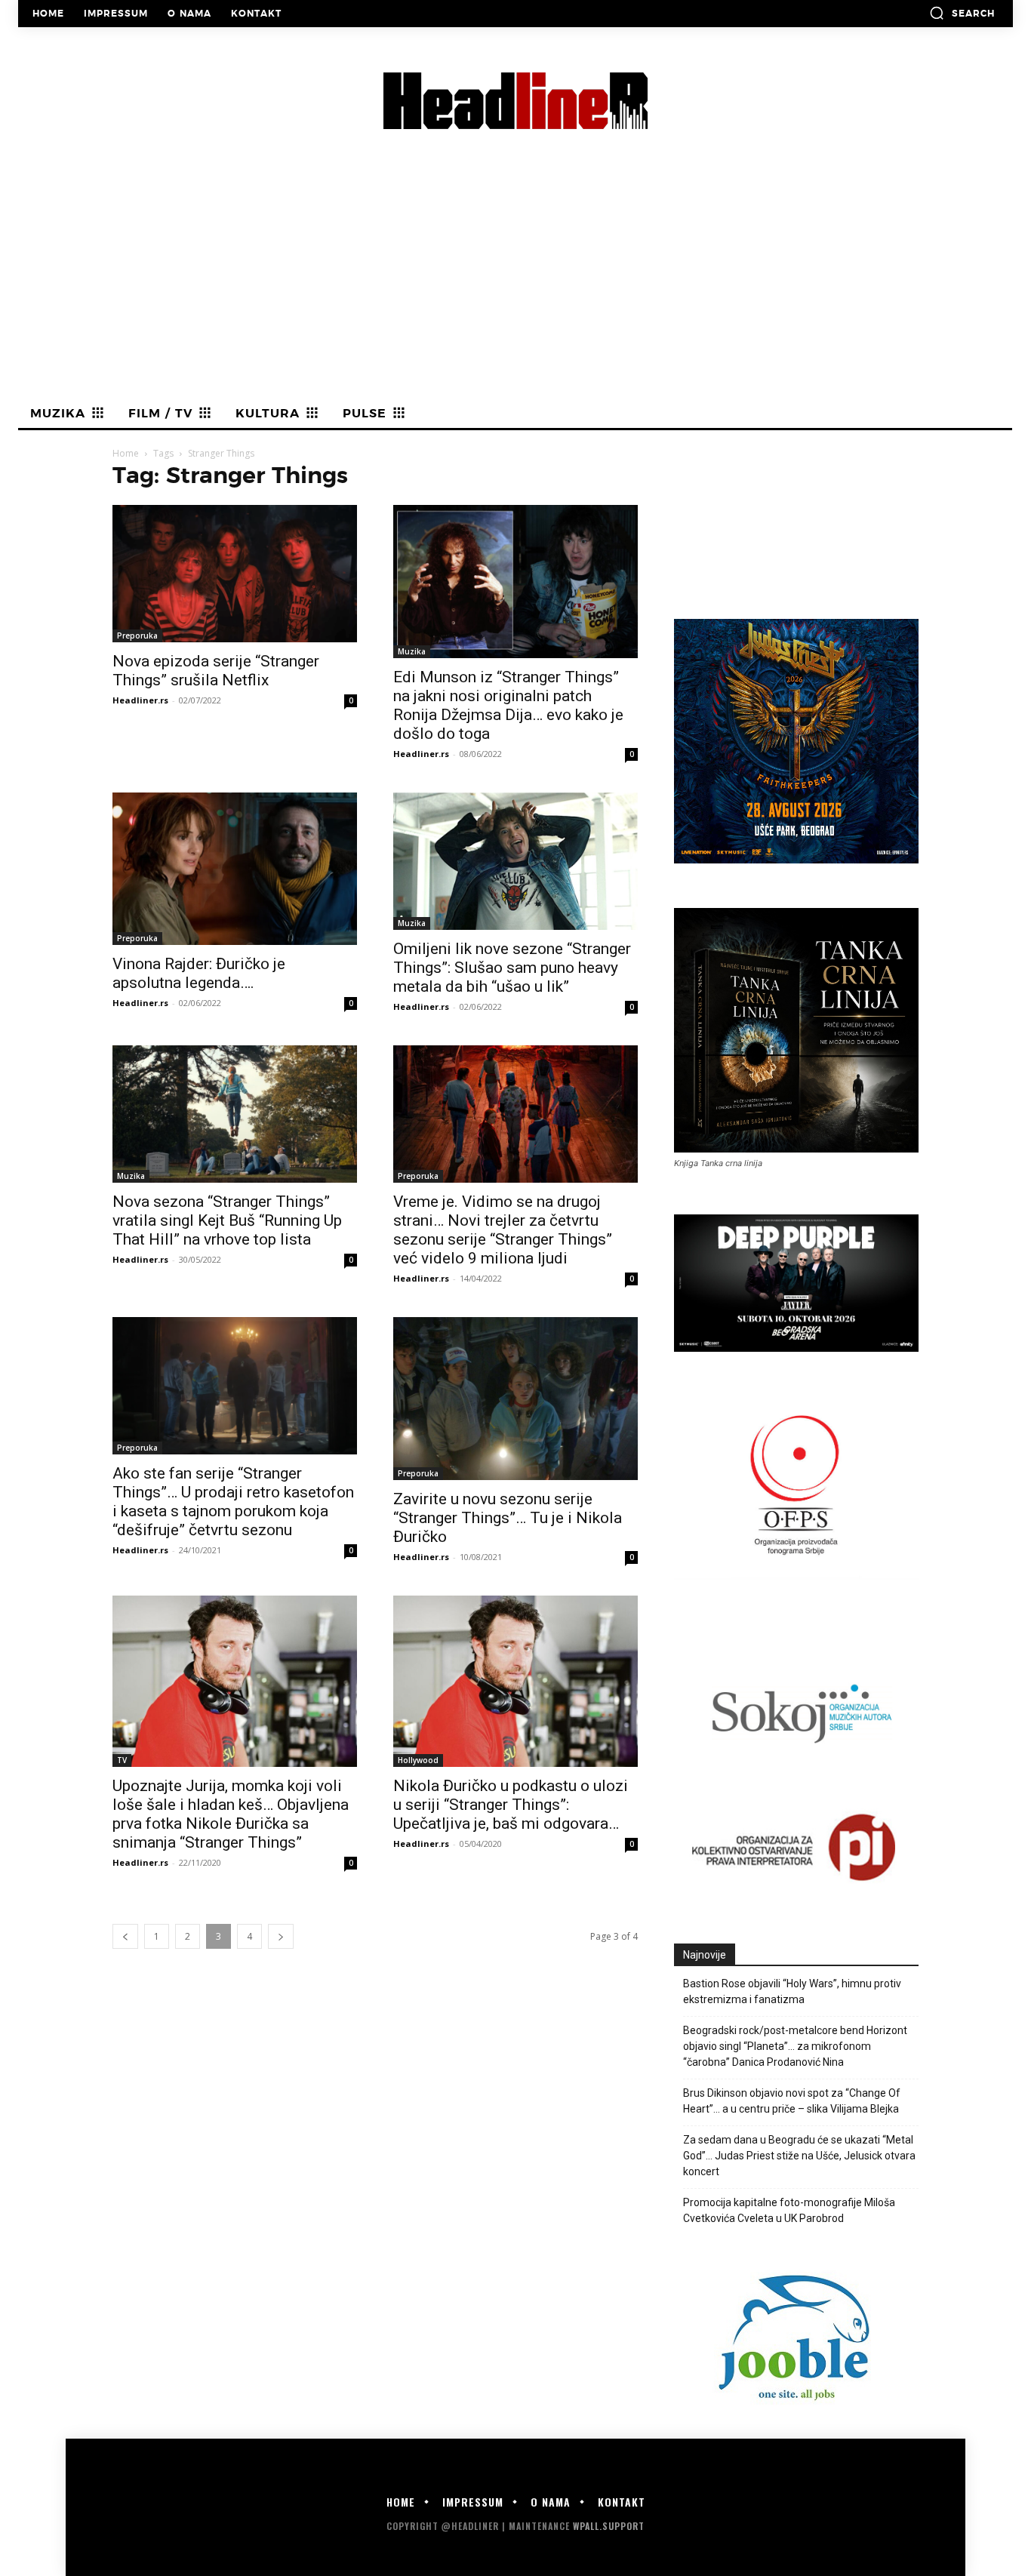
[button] (962, 13)
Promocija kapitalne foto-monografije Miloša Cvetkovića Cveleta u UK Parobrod (789, 2210)
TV (122, 1760)
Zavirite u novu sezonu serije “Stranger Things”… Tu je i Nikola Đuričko (508, 1518)
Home (126, 453)
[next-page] (281, 1936)
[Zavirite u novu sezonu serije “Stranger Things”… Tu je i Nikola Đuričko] (515, 1399)
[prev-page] (125, 1936)
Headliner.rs (140, 700)
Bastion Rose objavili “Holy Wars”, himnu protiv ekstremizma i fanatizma (792, 1991)
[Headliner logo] (515, 101)
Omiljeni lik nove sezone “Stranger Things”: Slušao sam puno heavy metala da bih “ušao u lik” (512, 968)
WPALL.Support (609, 2526)
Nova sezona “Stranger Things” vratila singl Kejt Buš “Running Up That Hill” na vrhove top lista (227, 1220)
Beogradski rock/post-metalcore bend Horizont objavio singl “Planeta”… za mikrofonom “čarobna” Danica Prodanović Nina (795, 2046)
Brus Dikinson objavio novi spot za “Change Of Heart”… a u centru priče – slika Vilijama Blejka (792, 2101)
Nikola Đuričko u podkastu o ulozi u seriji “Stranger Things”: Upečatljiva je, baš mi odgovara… (511, 1805)
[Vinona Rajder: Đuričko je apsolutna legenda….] (235, 869)
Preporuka (137, 636)
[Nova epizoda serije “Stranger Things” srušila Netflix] (235, 574)
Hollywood (418, 1760)
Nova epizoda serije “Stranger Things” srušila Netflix (216, 671)
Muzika (412, 651)
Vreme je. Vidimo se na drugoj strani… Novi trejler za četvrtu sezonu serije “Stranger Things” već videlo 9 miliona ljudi (503, 1230)
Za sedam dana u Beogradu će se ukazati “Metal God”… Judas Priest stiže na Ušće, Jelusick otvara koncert (799, 2156)
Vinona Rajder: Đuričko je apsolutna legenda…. (199, 973)
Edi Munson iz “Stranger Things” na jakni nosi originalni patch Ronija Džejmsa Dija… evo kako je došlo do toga (508, 705)
